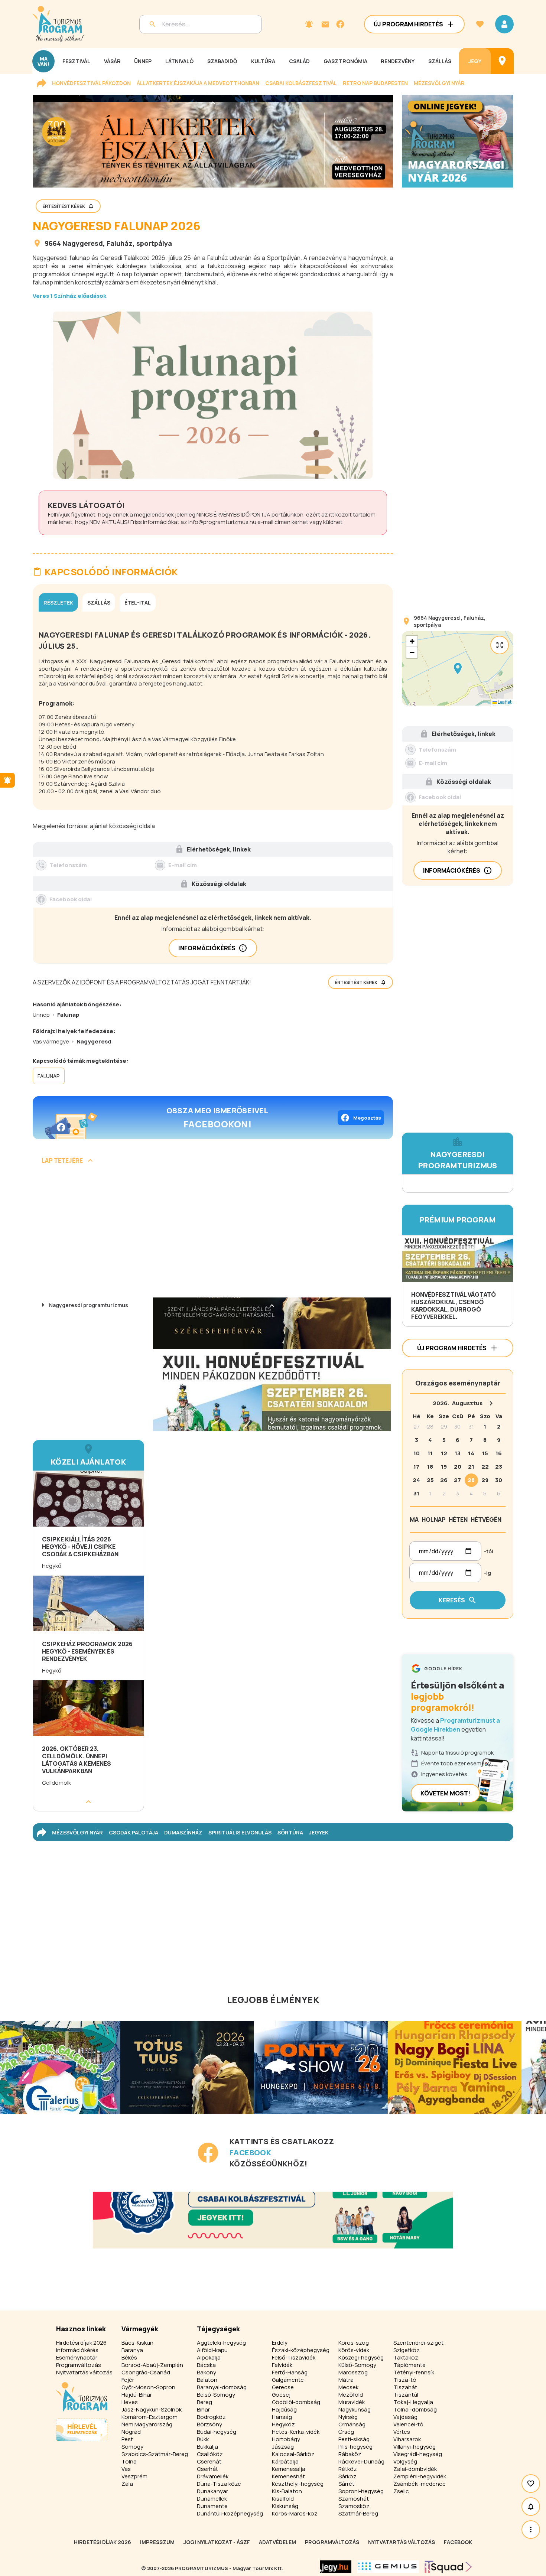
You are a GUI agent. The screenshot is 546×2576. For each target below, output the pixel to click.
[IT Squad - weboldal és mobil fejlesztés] (448, 2567)
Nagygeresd (83, 243)
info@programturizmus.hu (222, 522)
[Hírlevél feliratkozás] (309, 24)
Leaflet (504, 702)
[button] (458, 668)
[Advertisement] (213, 1234)
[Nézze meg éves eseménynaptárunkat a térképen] (502, 61)
